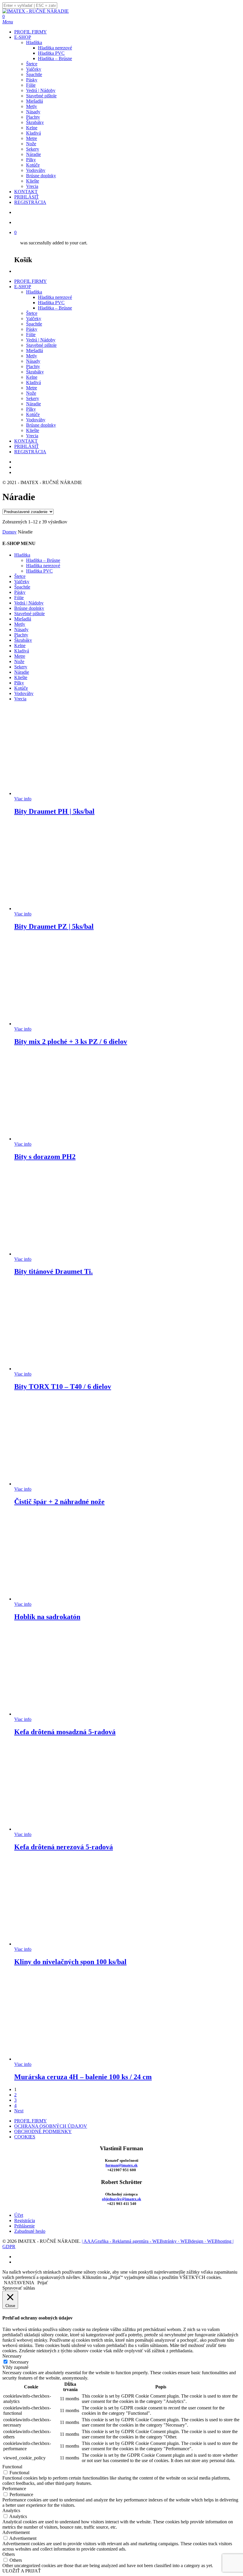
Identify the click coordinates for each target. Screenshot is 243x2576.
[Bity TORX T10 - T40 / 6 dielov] (59, 1369)
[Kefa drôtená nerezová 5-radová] (59, 1829)
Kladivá (33, 382)
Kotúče (33, 414)
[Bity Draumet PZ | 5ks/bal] (59, 909)
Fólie (31, 335)
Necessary (19, 2362)
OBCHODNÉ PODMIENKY (43, 2131)
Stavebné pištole (41, 345)
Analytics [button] (11, 2510)
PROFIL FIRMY (31, 281)
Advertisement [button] (16, 2532)
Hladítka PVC (51, 303)
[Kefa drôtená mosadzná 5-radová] (59, 1714)
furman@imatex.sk (121, 2165)
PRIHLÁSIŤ (27, 446)
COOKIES (25, 2137)
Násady (33, 361)
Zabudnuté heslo (30, 2231)
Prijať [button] (43, 2283)
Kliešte (33, 430)
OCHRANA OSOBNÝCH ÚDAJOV (51, 2126)
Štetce (32, 313)
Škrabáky (35, 372)
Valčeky (34, 319)
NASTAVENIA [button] (19, 2283)
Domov (9, 532)
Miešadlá (35, 350)
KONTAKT (26, 441)
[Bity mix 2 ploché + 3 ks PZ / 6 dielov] (59, 1024)
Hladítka (34, 292)
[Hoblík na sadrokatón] (59, 1599)
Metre (32, 388)
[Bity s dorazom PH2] (59, 1139)
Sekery (33, 398)
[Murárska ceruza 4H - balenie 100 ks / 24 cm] (59, 2059)
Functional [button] (12, 2467)
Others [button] (9, 2554)
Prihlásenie (24, 2226)
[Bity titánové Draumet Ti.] (59, 1254)
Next (19, 2111)
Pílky (31, 409)
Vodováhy (36, 420)
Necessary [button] (12, 2356)
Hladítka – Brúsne (55, 308)
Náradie (33, 404)
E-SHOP (23, 287)
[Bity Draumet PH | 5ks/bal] (59, 793)
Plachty (33, 366)
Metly (32, 356)
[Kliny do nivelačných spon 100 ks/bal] (59, 1944)
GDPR (9, 2247)
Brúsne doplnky (41, 425)
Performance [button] (14, 2489)
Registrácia (25, 2220)
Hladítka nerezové (55, 297)
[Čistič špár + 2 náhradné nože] (59, 1484)
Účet (19, 2215)
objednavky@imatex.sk (121, 2199)
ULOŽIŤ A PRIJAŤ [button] (22, 2571)
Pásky (32, 329)
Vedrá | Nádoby (41, 340)
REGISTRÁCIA (30, 452)
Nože (31, 393)
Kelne (32, 377)
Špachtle (34, 324)
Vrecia (32, 436)
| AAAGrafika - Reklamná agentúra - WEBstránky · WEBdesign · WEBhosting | (158, 2241)
